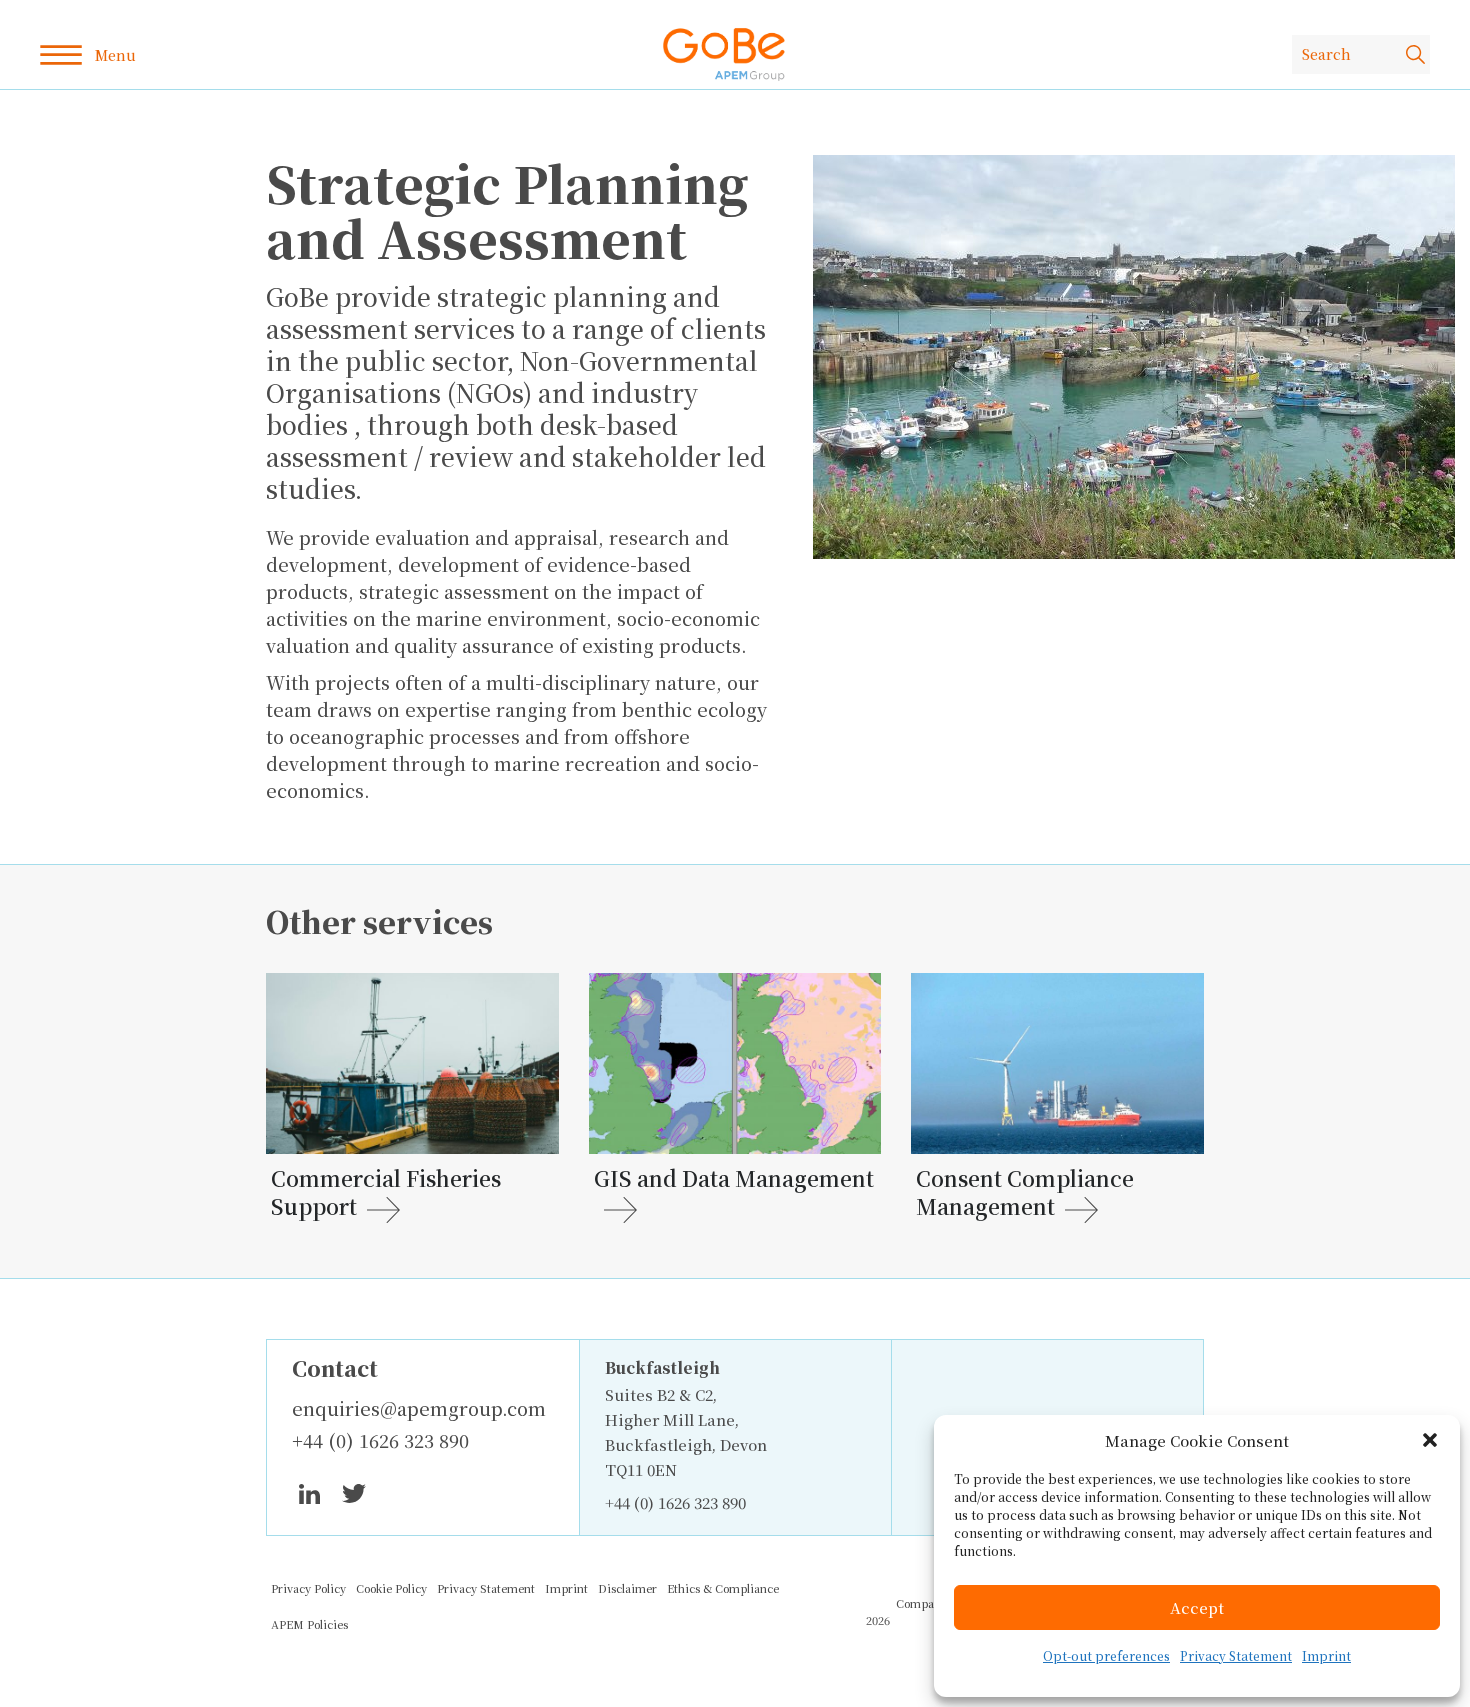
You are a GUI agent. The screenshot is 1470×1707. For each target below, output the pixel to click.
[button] (1430, 1440)
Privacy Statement (1236, 1655)
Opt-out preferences (1106, 1655)
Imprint (1326, 1655)
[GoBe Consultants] (724, 54)
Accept (1197, 1607)
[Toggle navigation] (88, 55)
